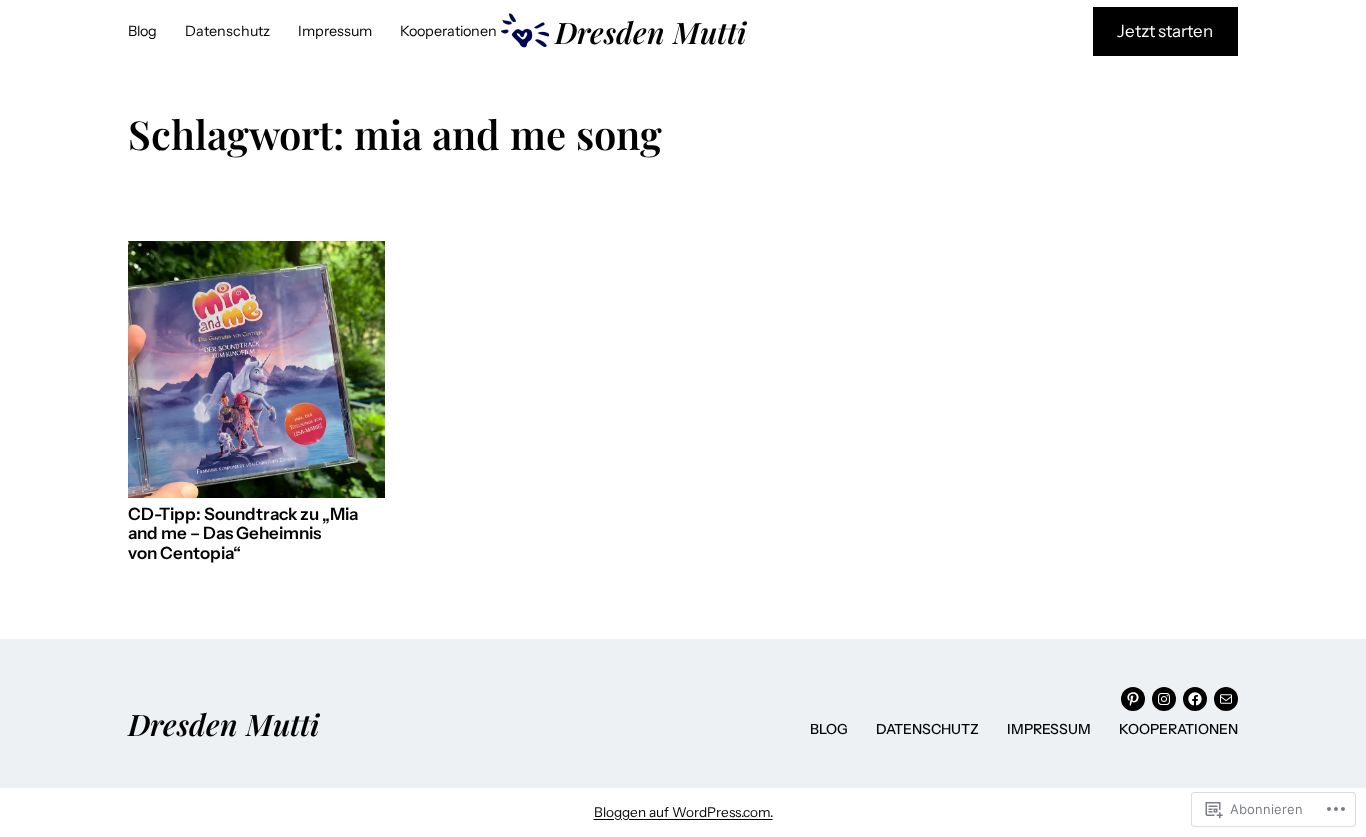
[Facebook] (1195, 699)
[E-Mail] (1226, 699)
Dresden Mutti (650, 31)
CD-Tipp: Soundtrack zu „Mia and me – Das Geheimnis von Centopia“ (243, 534)
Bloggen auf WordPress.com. (683, 812)
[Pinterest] (1133, 699)
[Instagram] (1164, 699)
